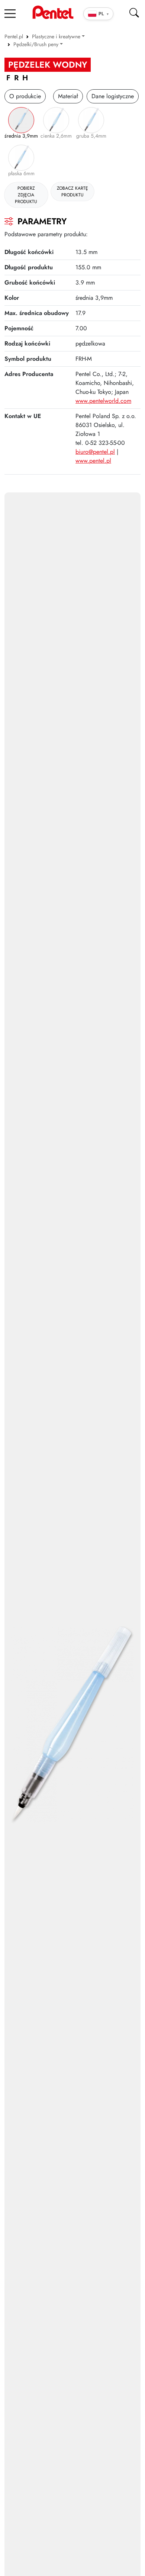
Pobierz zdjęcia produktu (26, 195)
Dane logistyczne (113, 96)
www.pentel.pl (93, 461)
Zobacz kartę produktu (72, 192)
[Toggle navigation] (10, 13)
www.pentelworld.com (103, 401)
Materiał (68, 96)
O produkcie (25, 96)
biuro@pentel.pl (95, 452)
